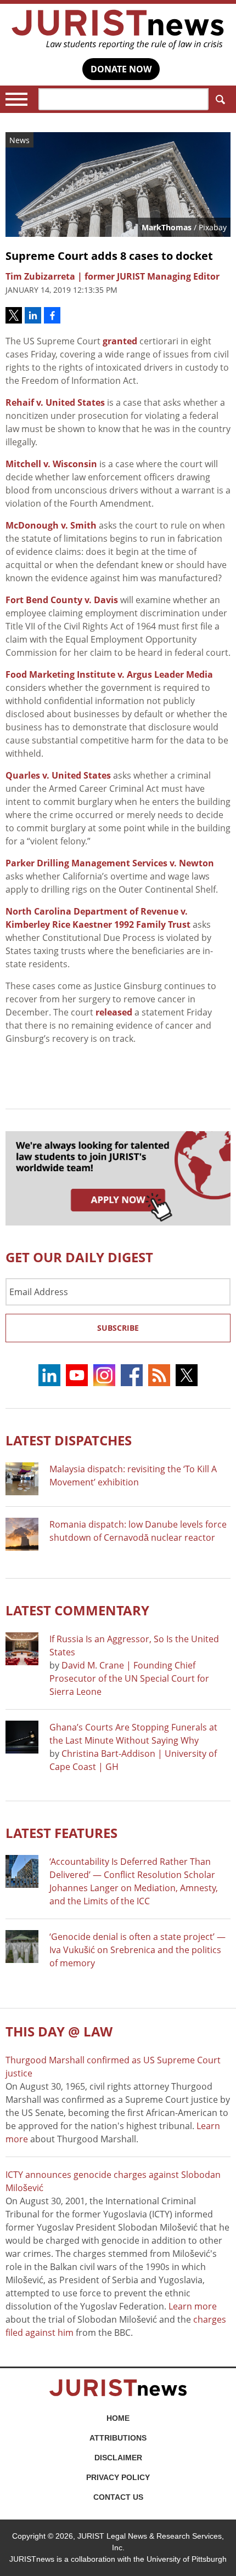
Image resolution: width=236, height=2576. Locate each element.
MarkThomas (167, 227)
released (114, 1012)
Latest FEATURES (61, 1833)
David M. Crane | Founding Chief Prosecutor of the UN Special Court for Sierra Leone (129, 1678)
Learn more (193, 2306)
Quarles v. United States (58, 775)
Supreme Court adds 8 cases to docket (109, 256)
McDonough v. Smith (51, 525)
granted (120, 341)
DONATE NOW (121, 69)
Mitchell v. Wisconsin (51, 464)
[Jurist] (118, 30)
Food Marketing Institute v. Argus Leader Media (109, 674)
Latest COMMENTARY (77, 1610)
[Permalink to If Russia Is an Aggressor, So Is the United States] (22, 1649)
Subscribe (118, 1328)
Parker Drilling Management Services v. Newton (110, 863)
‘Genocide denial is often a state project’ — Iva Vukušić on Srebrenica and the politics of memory (137, 1950)
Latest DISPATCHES (69, 1440)
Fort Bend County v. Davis (62, 600)
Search (220, 99)
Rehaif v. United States (55, 402)
